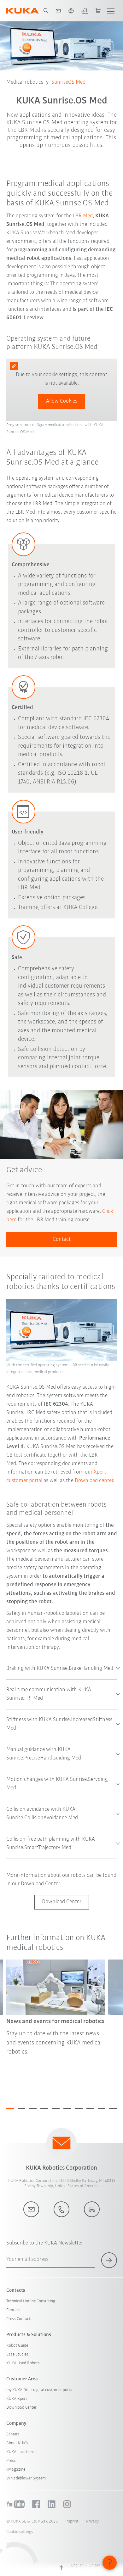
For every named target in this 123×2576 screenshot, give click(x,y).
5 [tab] (56, 2109)
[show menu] (111, 11)
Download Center (21, 2408)
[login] (85, 11)
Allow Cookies (62, 401)
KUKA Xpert (17, 2399)
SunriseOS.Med (68, 82)
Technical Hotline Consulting (31, 2301)
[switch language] (71, 11)
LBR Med (82, 216)
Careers (13, 2434)
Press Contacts (19, 2319)
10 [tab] (113, 2109)
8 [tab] (90, 2109)
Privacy (92, 2521)
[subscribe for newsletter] (109, 2260)
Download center (94, 1481)
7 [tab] (79, 2109)
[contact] (58, 11)
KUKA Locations (20, 2452)
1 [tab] (10, 2109)
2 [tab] (21, 2109)
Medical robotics (25, 82)
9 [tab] (102, 2109)
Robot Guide (17, 2346)
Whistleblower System (26, 2478)
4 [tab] (44, 2109)
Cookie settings (20, 2532)
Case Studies (17, 2354)
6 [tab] (67, 2109)
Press (11, 2461)
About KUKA (17, 2443)
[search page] (46, 11)
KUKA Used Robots (23, 2363)
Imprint (72, 2521)
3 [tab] (33, 2109)
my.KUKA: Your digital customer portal (40, 2390)
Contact (62, 1240)
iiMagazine (16, 2470)
